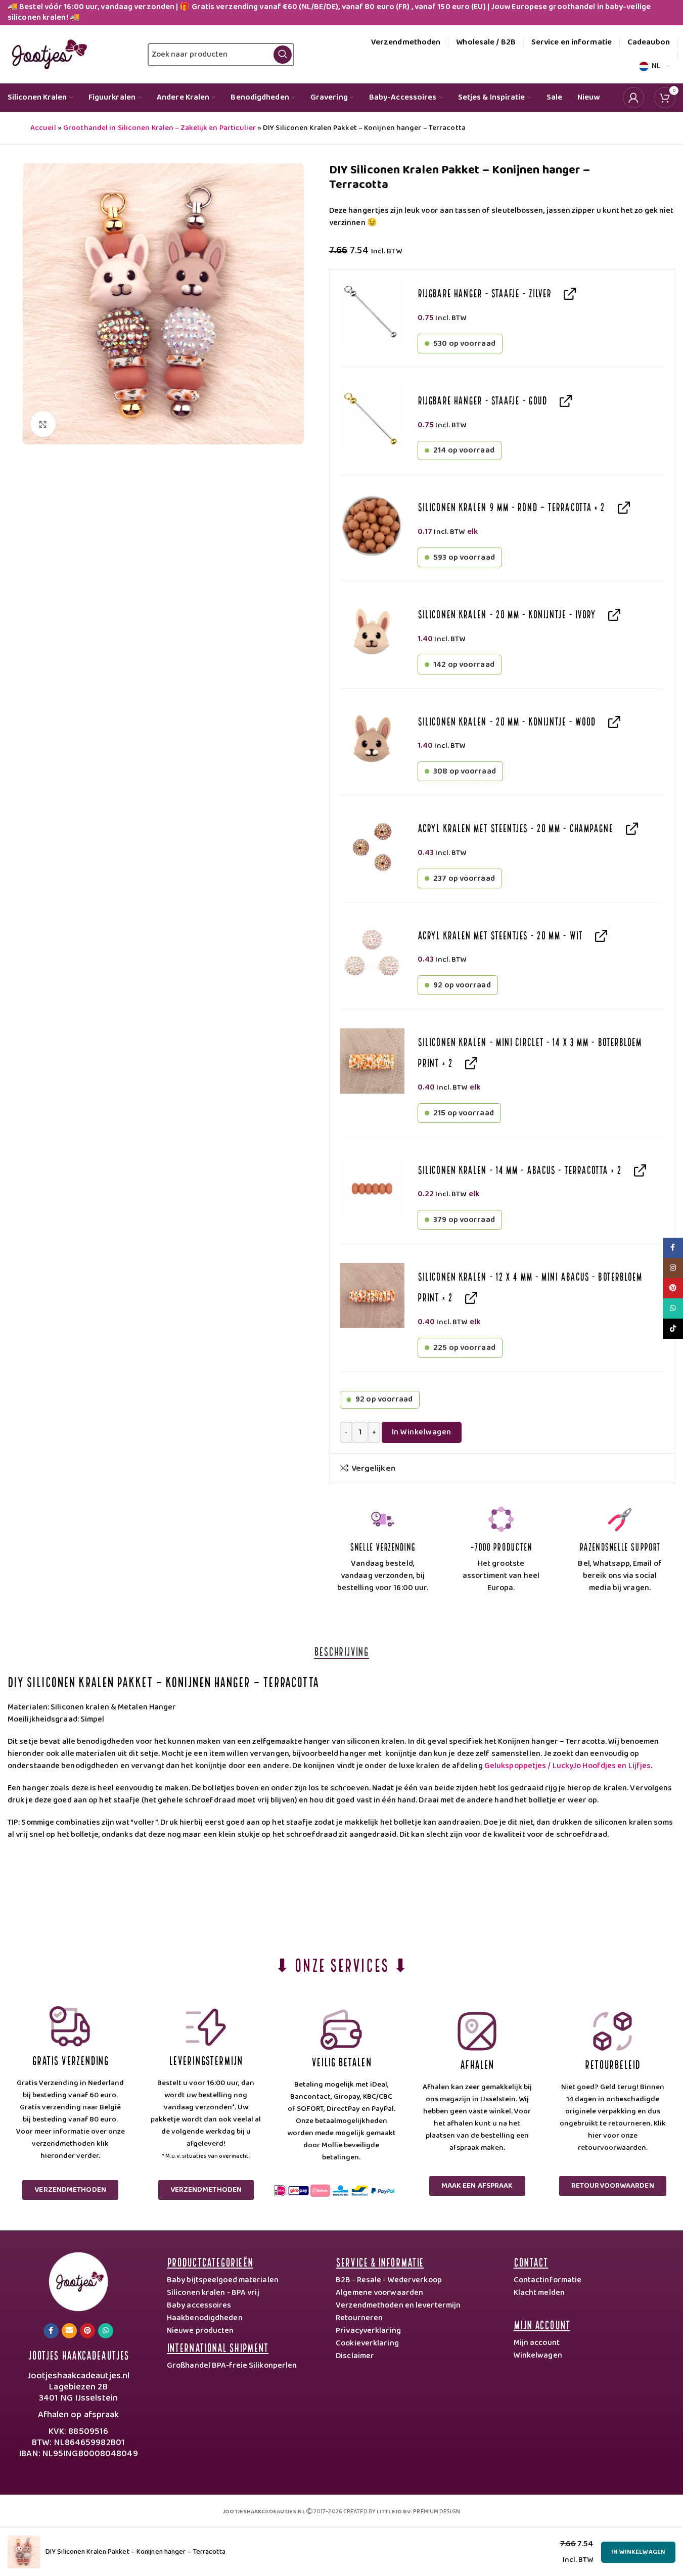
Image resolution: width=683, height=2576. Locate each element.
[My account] (633, 98)
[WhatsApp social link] (106, 2331)
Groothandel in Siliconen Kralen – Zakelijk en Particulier (160, 128)
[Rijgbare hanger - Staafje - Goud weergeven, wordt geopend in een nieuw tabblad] (563, 400)
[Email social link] (69, 2331)
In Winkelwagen (422, 1432)
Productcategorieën (210, 2261)
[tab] (341, 1651)
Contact (531, 2261)
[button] (372, 312)
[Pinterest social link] (87, 2331)
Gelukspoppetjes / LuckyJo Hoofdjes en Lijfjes (568, 1766)
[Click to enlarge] (43, 424)
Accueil (43, 128)
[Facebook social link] (51, 2331)
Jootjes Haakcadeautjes (78, 2354)
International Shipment (218, 2347)
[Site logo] (47, 54)
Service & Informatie (380, 2261)
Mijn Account (542, 2324)
